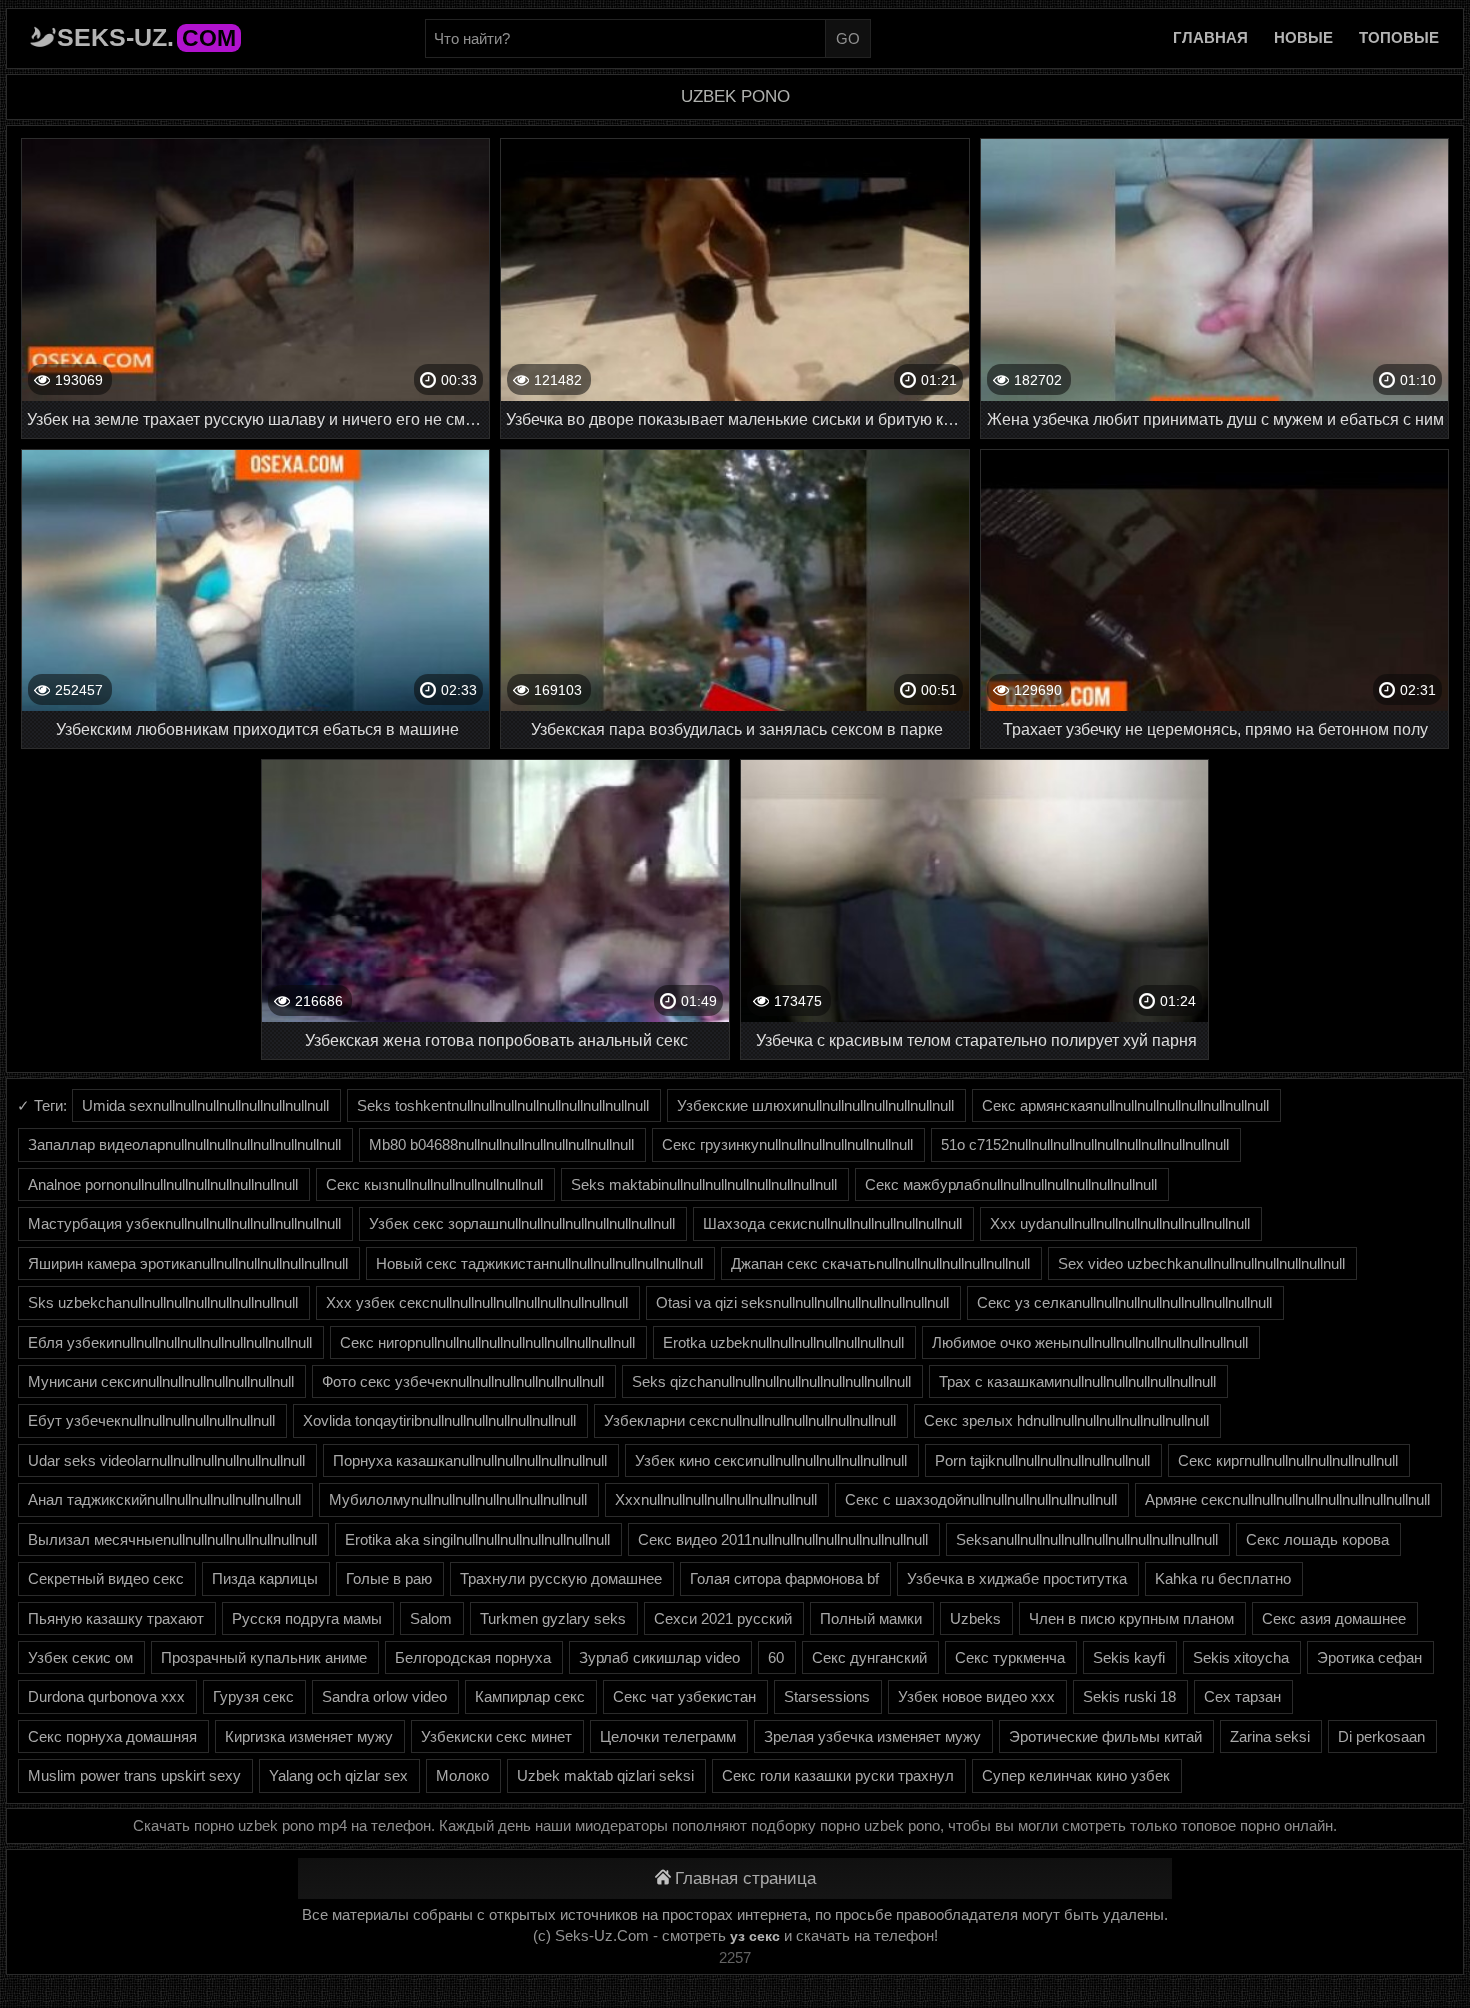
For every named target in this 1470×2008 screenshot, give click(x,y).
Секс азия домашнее (1334, 1618)
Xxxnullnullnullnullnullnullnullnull (716, 1499)
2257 (735, 1957)
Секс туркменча (1010, 1657)
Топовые (1399, 37)
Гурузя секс (253, 1696)
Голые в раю (389, 1578)
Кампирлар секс (530, 1696)
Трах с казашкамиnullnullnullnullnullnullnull (1077, 1381)
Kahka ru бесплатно (1223, 1578)
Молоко (462, 1775)
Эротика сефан (1369, 1657)
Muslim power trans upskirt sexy (134, 1775)
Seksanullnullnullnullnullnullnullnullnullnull (1087, 1539)
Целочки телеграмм (668, 1736)
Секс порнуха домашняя (112, 1736)
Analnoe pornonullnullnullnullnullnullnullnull (163, 1184)
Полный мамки (871, 1618)
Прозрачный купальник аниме (264, 1657)
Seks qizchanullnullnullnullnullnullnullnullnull (771, 1381)
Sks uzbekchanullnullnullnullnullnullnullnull (163, 1302)
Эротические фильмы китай (1105, 1736)
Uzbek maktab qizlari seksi (605, 1775)
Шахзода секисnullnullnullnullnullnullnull (832, 1223)
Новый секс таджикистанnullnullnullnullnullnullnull (539, 1263)
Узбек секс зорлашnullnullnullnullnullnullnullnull (522, 1223)
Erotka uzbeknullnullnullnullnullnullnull (783, 1342)
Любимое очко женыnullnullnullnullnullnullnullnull (1090, 1342)
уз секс (755, 1936)
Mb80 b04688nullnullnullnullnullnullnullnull (501, 1144)
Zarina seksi (1270, 1736)
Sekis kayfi (1129, 1657)
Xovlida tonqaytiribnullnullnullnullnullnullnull (439, 1420)
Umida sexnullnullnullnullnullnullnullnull (205, 1105)
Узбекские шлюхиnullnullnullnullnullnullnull (815, 1105)
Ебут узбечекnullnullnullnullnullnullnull (151, 1420)
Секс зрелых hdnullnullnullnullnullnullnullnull (1066, 1420)
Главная (1210, 37)
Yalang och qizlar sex (338, 1775)
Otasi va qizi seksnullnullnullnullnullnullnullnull (802, 1302)
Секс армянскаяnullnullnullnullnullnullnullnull (1125, 1105)
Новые (1303, 37)
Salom (431, 1618)
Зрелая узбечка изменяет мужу (872, 1736)
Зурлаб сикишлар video (659, 1657)
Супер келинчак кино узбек (1076, 1775)
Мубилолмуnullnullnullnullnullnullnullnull (458, 1499)
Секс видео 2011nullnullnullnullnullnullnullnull (783, 1539)
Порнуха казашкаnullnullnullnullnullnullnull (470, 1460)
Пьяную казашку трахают (116, 1618)
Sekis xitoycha (1241, 1657)
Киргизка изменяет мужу (309, 1736)
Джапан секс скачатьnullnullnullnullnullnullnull (880, 1263)
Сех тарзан (1242, 1696)
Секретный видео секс (106, 1578)
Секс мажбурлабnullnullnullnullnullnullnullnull (1011, 1184)
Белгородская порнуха (473, 1657)
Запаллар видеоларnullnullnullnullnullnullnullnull (184, 1144)
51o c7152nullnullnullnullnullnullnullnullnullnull (1085, 1144)
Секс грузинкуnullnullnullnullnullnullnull (787, 1144)
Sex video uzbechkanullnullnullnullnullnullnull (1201, 1263)
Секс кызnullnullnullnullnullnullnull (434, 1184)
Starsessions (827, 1696)
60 (776, 1657)
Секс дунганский (869, 1657)
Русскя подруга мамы (307, 1618)
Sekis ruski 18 (1129, 1696)
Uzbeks (975, 1618)
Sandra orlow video (384, 1696)
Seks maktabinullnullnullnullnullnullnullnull (704, 1184)
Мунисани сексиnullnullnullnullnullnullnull (161, 1381)
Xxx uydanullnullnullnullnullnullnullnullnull (1120, 1223)
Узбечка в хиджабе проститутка (1017, 1578)
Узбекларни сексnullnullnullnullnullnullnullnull (750, 1420)
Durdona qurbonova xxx (106, 1696)
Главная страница (745, 1878)
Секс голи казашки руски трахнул (838, 1775)
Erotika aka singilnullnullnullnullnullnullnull (477, 1539)
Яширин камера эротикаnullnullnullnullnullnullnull (188, 1263)
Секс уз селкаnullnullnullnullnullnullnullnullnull (1124, 1302)
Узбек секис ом (80, 1657)
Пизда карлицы (265, 1578)
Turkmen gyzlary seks (553, 1618)
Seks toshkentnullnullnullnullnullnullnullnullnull (503, 1105)
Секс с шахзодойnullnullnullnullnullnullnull (981, 1499)
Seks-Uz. (146, 37)
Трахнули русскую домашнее (561, 1578)
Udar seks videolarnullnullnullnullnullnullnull (166, 1460)
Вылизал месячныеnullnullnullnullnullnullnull (172, 1539)
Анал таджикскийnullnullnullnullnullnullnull (164, 1499)
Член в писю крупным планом (1131, 1618)
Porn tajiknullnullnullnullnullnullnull (1042, 1460)
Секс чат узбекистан (684, 1696)
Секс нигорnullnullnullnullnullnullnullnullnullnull (487, 1342)
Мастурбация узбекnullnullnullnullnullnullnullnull (184, 1223)
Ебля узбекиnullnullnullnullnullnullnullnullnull (170, 1342)
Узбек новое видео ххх (976, 1696)
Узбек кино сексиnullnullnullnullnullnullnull (771, 1460)
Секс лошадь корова (1317, 1539)
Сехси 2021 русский (723, 1618)
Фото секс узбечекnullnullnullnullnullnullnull (463, 1381)
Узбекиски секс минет (496, 1736)
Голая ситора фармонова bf (784, 1578)
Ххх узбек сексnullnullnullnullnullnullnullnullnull (477, 1302)
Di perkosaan (1381, 1736)
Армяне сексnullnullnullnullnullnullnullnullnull (1287, 1499)
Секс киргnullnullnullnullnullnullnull (1288, 1460)
